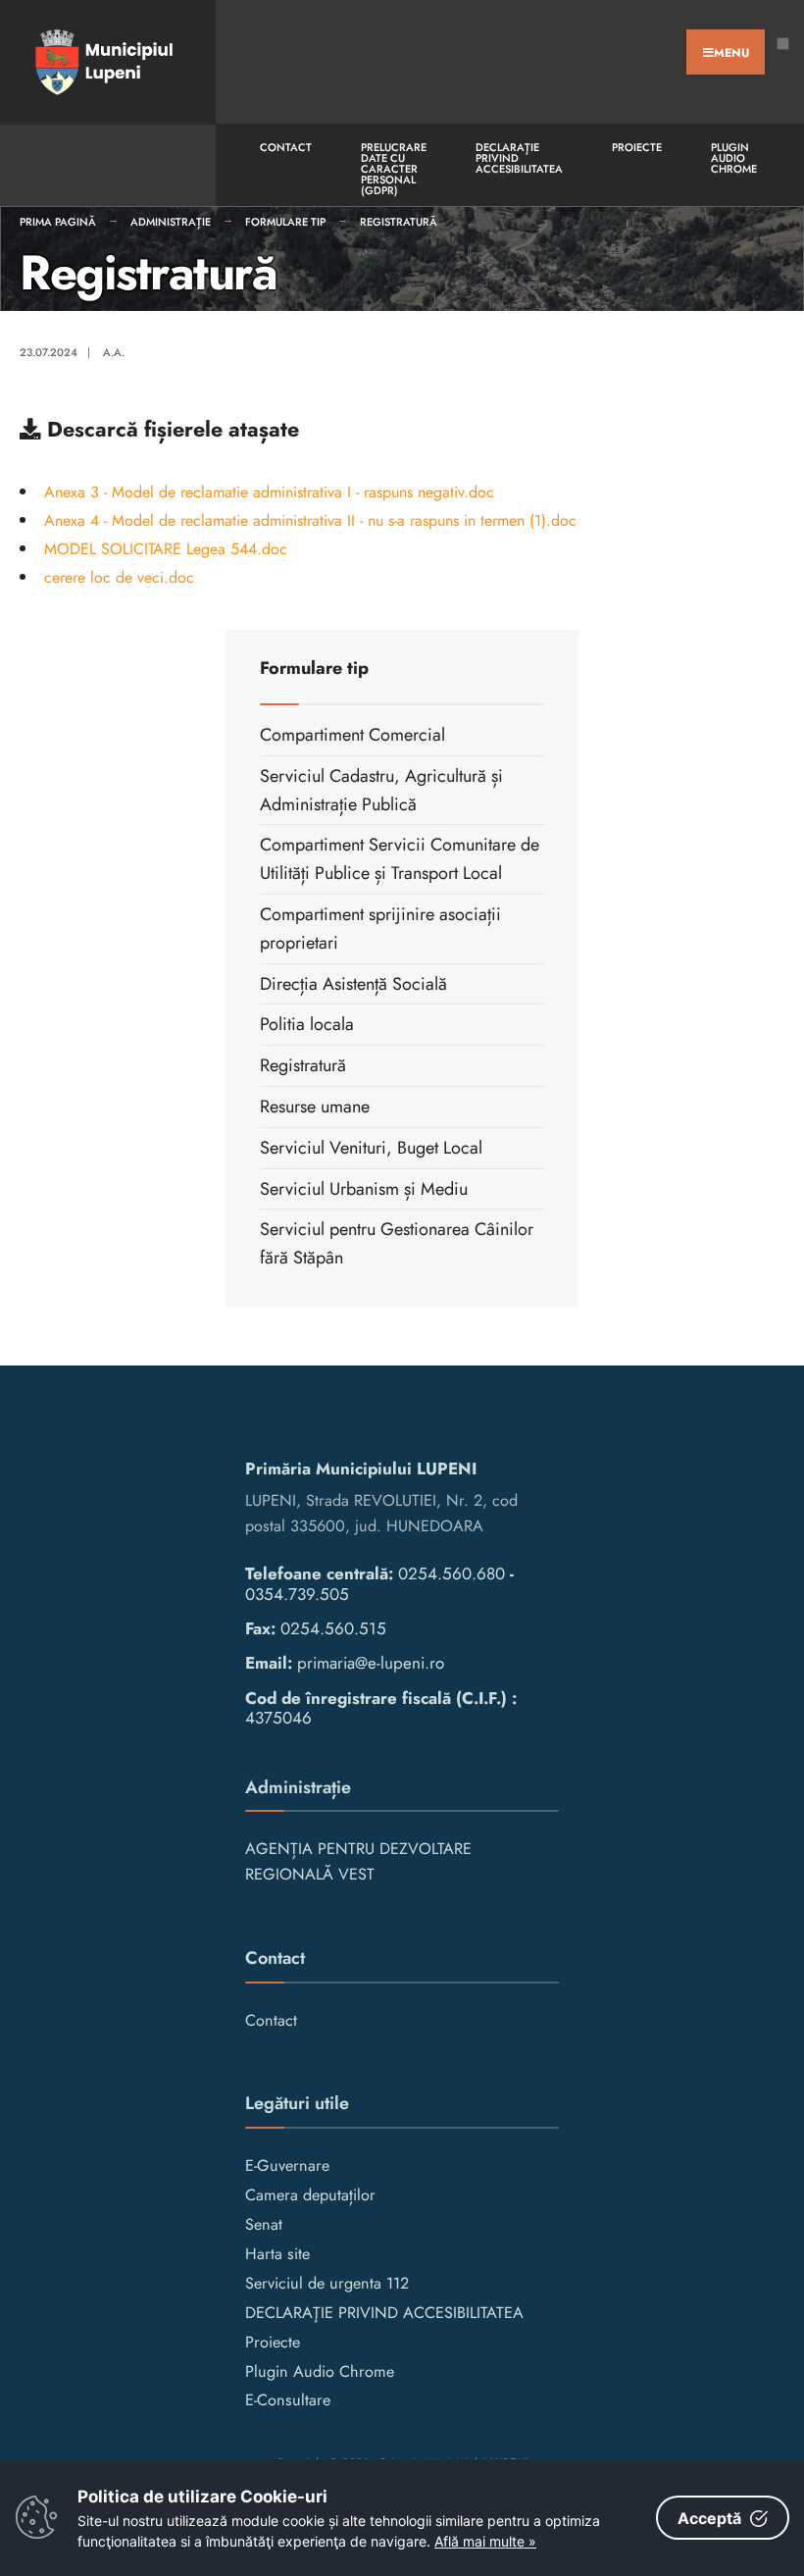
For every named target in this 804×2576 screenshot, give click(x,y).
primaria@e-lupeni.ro (371, 1663)
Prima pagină (58, 222)
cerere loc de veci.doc (119, 577)
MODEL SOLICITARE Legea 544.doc (166, 549)
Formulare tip (285, 222)
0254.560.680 (452, 1573)
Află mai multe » (485, 2541)
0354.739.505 (297, 1594)
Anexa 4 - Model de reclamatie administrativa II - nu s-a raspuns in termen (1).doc (310, 520)
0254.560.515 (333, 1628)
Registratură (399, 222)
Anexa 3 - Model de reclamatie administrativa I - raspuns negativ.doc (269, 492)
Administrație (171, 222)
